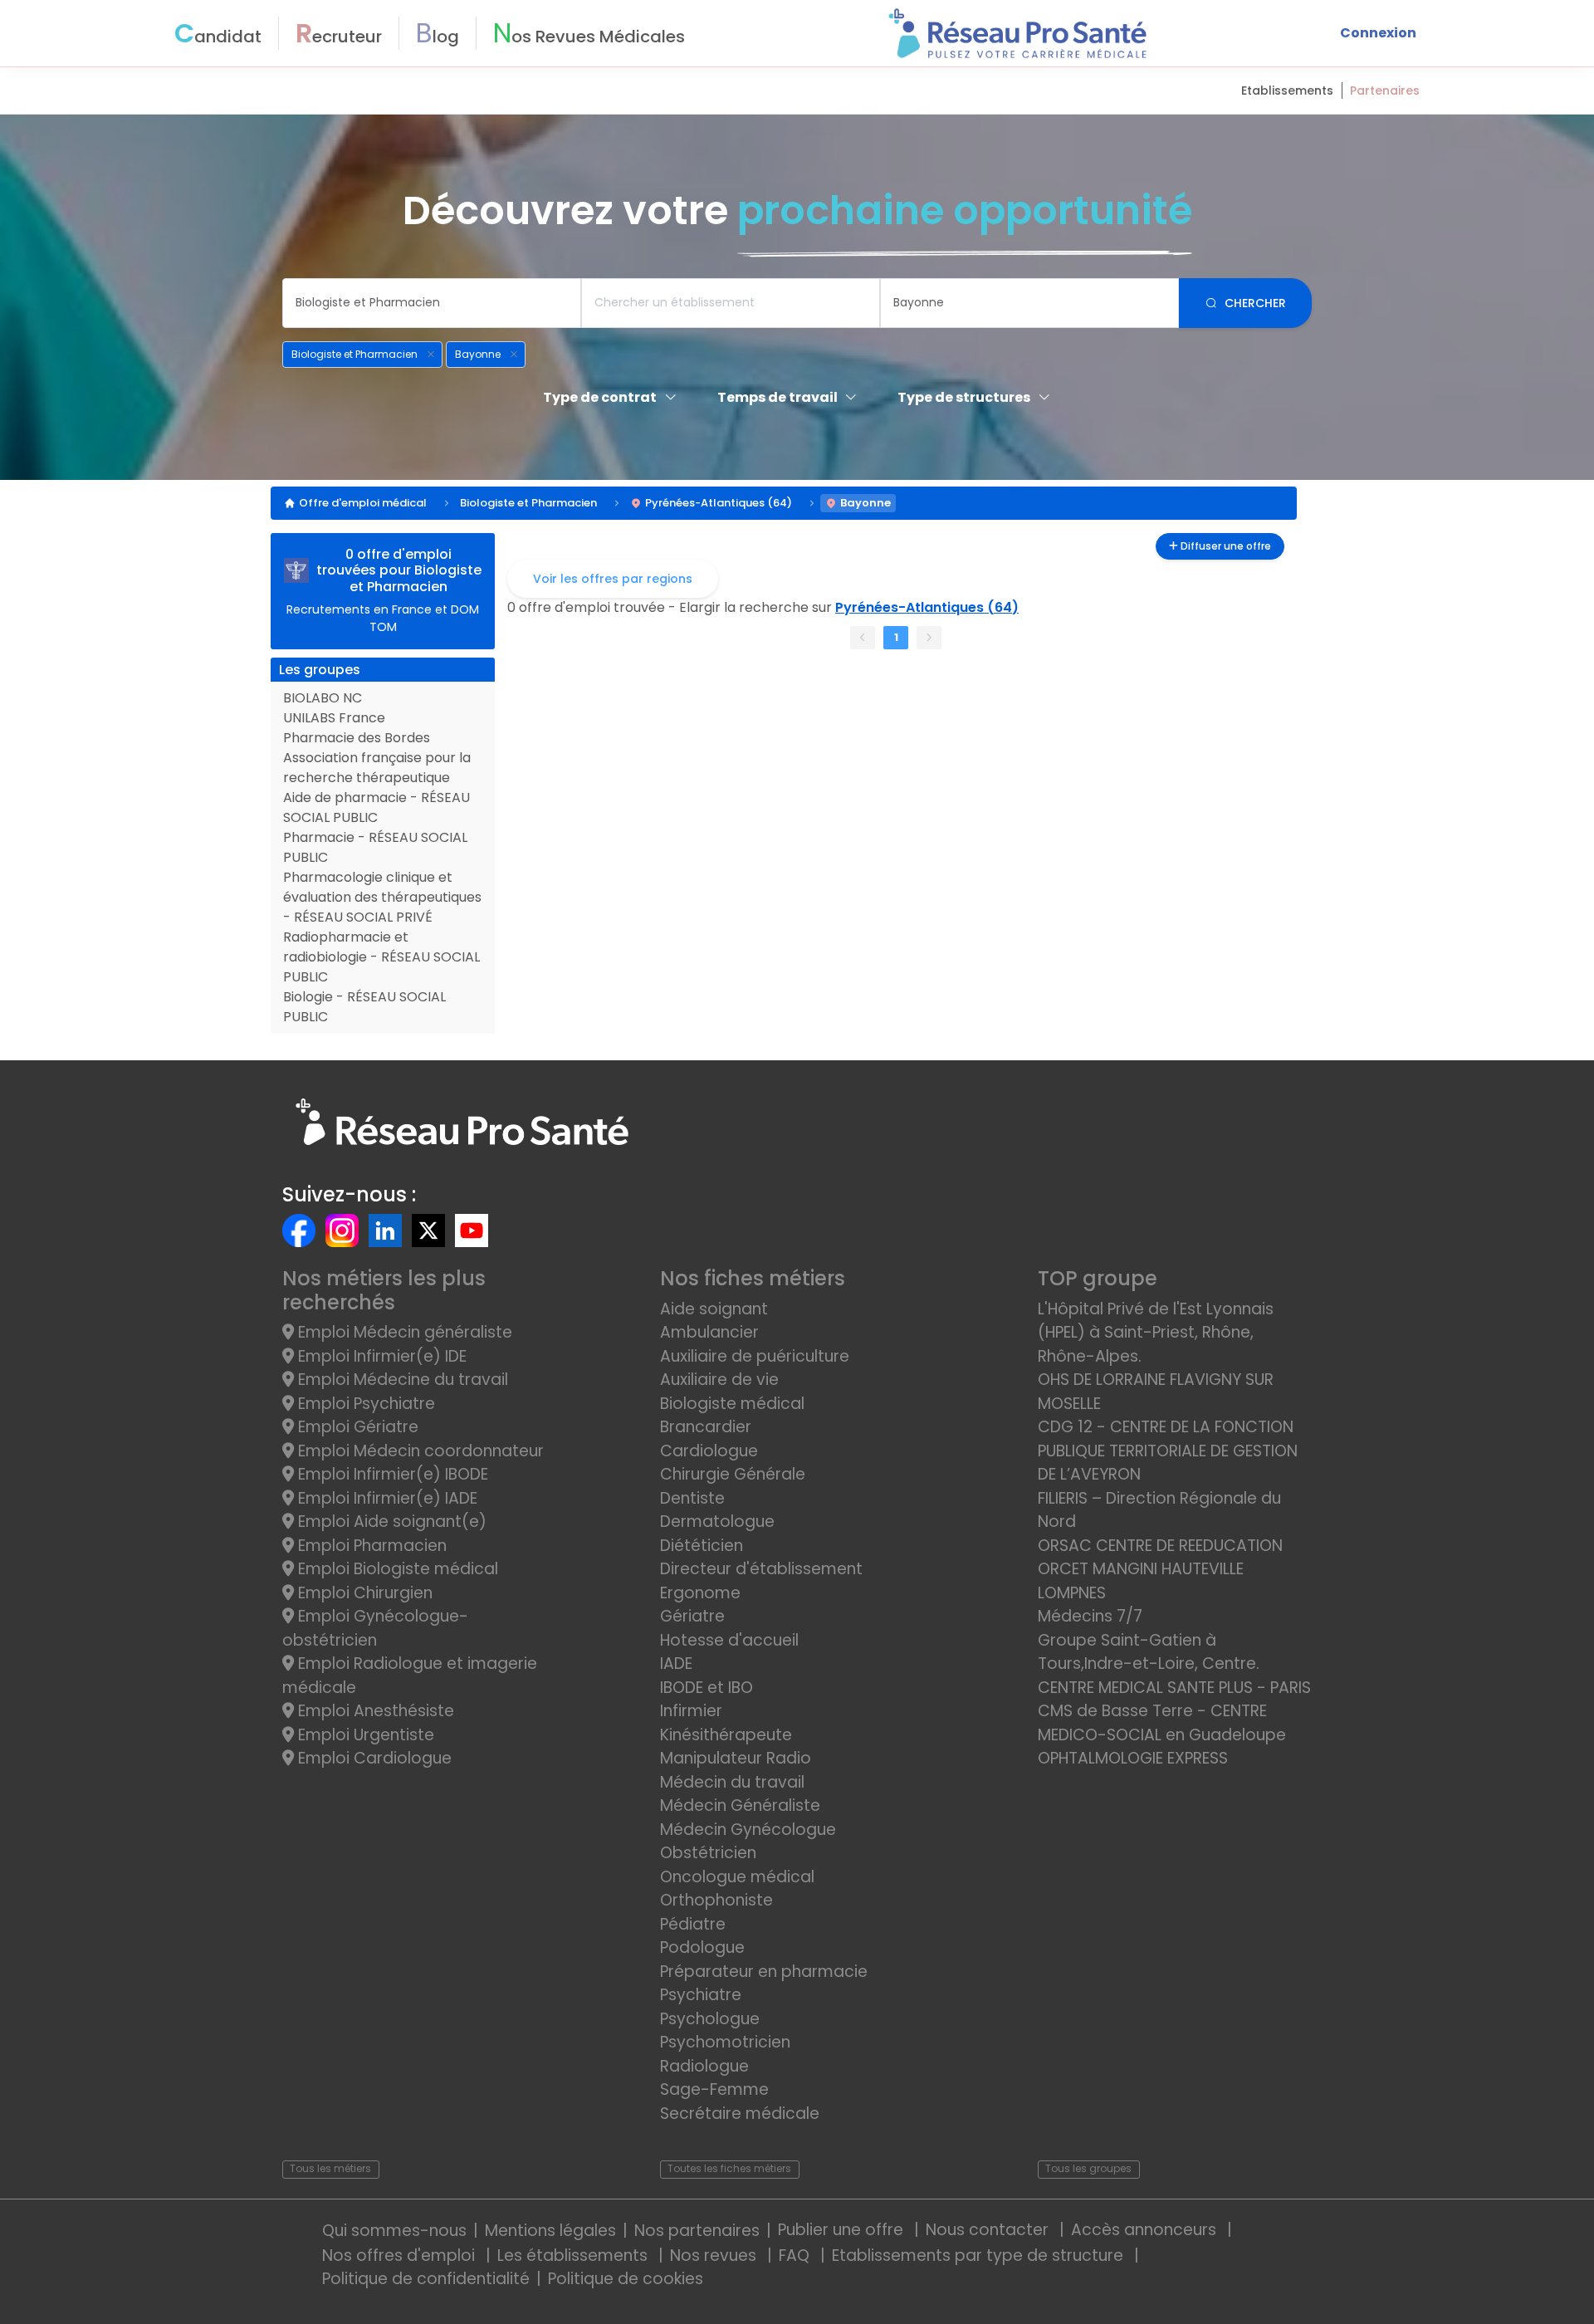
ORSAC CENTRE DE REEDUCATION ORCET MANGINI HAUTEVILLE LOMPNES (1160, 1569)
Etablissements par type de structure (980, 2256)
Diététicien (702, 1546)
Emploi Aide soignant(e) (390, 1522)
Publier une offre (843, 2230)
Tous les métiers (330, 2168)
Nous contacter (989, 2230)
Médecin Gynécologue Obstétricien (748, 1842)
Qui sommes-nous (394, 2231)
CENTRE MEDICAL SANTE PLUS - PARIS (1174, 1688)
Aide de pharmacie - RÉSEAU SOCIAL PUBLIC (376, 807)
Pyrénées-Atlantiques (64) (719, 503)
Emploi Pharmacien (370, 1546)
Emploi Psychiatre (364, 1404)
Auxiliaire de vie (719, 1380)
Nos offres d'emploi (401, 2256)
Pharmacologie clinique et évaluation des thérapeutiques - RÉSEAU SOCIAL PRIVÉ (382, 897)
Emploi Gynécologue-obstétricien (375, 1628)
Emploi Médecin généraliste (403, 1332)
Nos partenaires (697, 2231)
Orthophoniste (716, 1900)
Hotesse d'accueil (729, 1640)
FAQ (796, 2256)
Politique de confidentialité (426, 2279)
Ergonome (700, 1593)
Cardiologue (709, 1451)
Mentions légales (550, 2231)
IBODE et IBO (707, 1688)
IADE (676, 1663)
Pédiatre (693, 1924)
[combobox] (432, 303)
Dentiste (692, 1498)
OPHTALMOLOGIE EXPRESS (1133, 1758)
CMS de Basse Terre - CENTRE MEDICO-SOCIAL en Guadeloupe (1162, 1723)
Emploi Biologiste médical (396, 1569)
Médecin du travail (734, 1782)
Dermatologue (717, 1522)
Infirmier (691, 1711)
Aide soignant (714, 1309)
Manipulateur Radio (736, 1758)
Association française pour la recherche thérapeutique (377, 768)
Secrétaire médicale (740, 2114)
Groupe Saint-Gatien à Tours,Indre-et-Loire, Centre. (1149, 1652)
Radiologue (704, 2066)
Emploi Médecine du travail (401, 1380)
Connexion (1378, 33)
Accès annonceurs (1146, 2230)
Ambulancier (709, 1332)
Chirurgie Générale (733, 1474)
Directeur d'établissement (761, 1569)
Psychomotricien (725, 2042)
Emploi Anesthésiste (374, 1711)
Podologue (702, 1947)
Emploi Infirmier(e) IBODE (391, 1474)
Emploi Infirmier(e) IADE (386, 1498)
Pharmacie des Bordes (357, 738)
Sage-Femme (714, 2089)
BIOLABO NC (323, 698)
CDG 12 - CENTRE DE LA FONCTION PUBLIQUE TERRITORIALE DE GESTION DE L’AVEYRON (1168, 1451)
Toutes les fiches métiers (729, 2168)
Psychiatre (701, 1995)
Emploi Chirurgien (363, 1593)
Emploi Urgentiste (364, 1735)
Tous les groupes (1088, 2168)
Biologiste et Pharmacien (528, 503)
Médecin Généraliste (740, 1805)
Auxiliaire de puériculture (755, 1356)
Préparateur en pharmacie (764, 1972)
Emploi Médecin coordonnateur (419, 1451)
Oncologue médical (737, 1877)
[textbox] (432, 303)
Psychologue (710, 2019)
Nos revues (715, 2256)
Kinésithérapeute (726, 1735)
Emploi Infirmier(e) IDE (380, 1356)
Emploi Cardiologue (373, 1758)
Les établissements (575, 2256)
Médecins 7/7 (1090, 1616)
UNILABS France (334, 718)
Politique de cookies (626, 2279)
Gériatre (692, 1616)
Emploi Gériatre (356, 1427)
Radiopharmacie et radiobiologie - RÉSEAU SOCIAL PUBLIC (381, 957)
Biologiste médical (732, 1404)
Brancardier (706, 1427)
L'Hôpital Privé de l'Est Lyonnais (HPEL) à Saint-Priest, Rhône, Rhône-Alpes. (1156, 1333)
